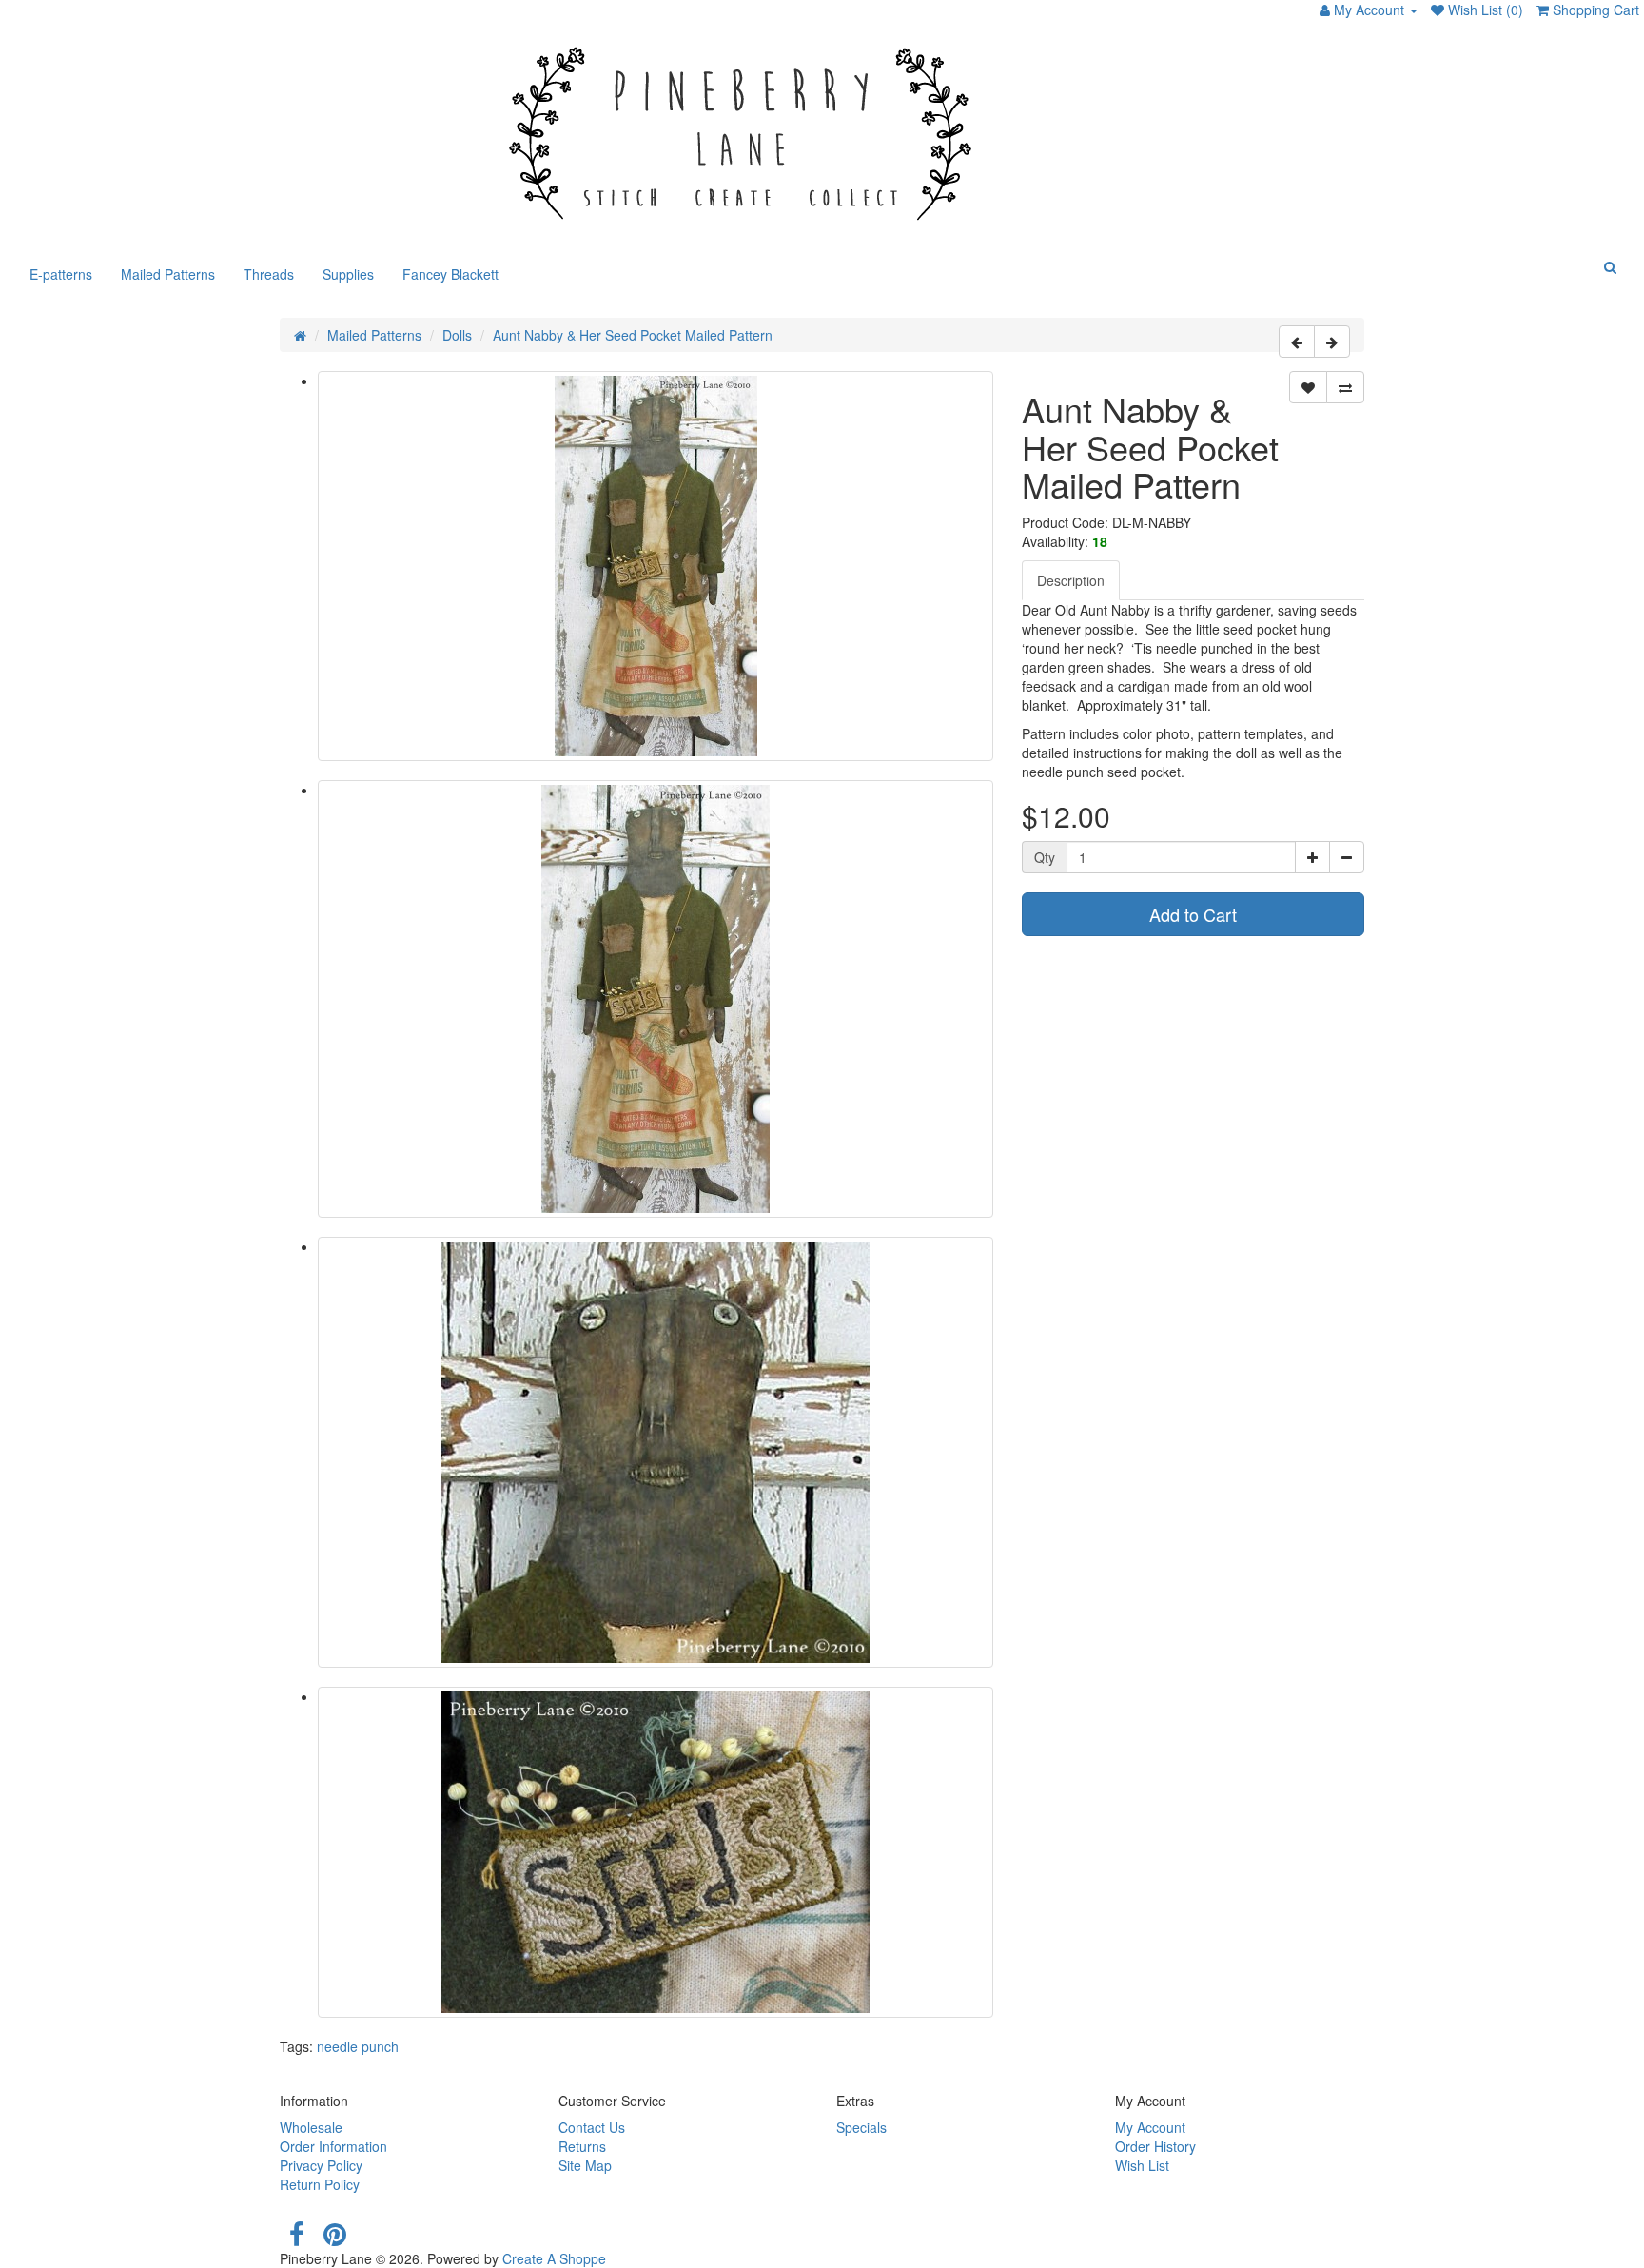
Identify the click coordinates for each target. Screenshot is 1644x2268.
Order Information (333, 2146)
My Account (1150, 2127)
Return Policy (320, 2184)
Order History (1155, 2146)
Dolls (457, 335)
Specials (861, 2127)
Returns (582, 2146)
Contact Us (592, 2127)
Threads (269, 274)
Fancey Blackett (450, 274)
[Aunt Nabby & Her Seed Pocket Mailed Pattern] (656, 566)
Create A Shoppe (554, 2258)
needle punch (358, 2046)
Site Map (585, 2165)
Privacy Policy (321, 2165)
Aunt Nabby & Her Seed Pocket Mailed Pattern (633, 335)
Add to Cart (1193, 914)
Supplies (348, 274)
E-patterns (61, 274)
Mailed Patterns (168, 274)
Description (1071, 580)
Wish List (1142, 2165)
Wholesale (311, 2127)
